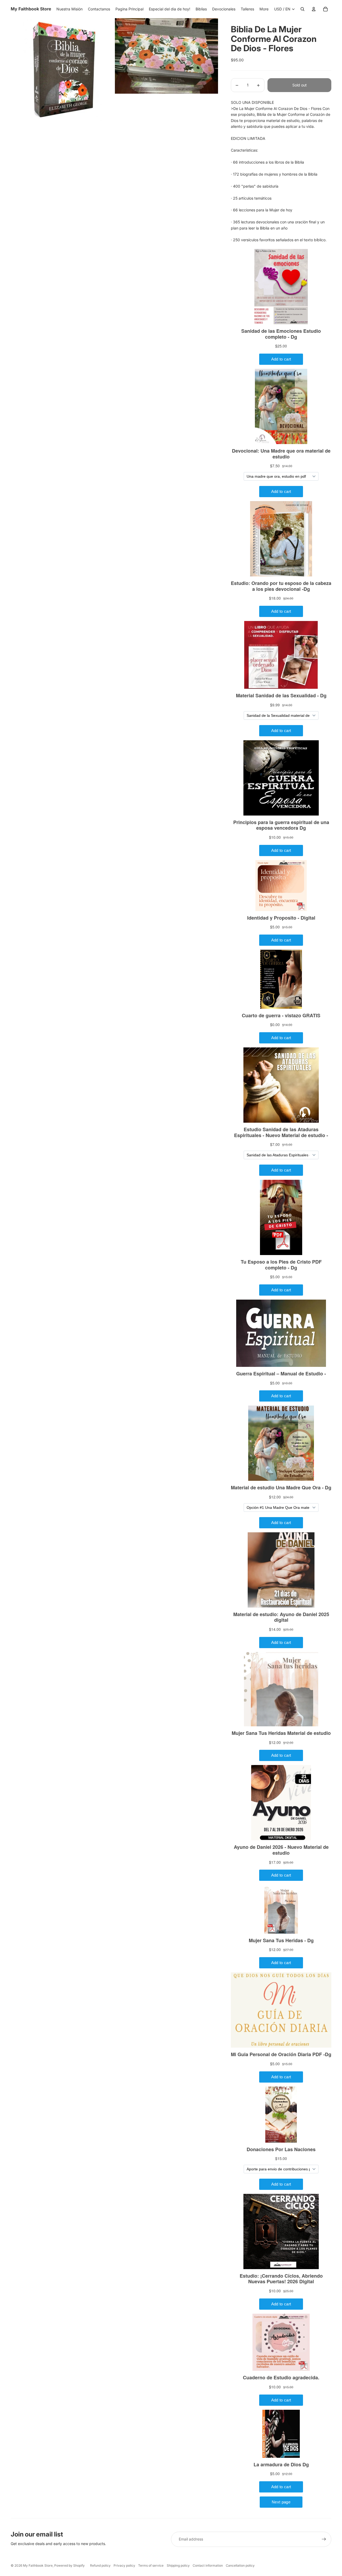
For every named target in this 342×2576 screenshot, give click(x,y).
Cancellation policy (240, 2565)
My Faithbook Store (38, 2565)
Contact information (208, 2565)
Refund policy (100, 2565)
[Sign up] (324, 2539)
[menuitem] (264, 9)
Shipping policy (178, 2565)
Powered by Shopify (69, 2565)
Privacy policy (124, 2565)
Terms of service (151, 2565)
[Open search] (302, 9)
